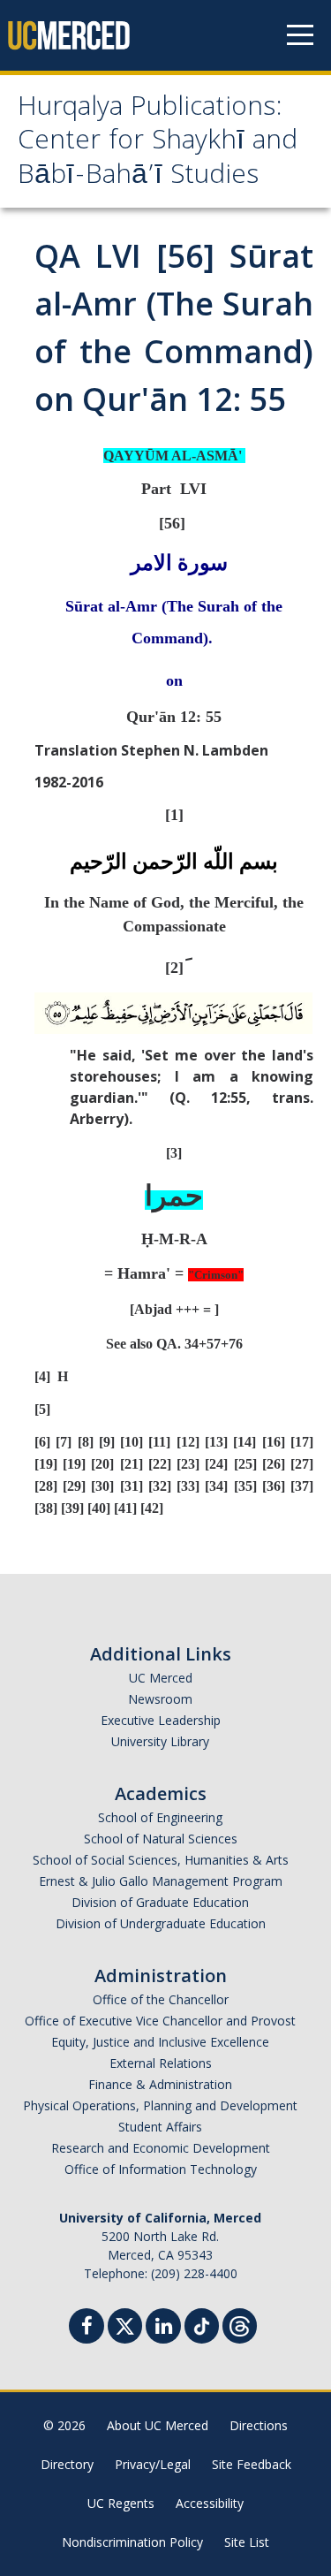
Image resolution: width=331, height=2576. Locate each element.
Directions (259, 2425)
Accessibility (210, 2503)
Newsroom (160, 1699)
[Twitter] (125, 2324)
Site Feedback (252, 2464)
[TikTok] (202, 2324)
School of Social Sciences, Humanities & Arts (161, 1860)
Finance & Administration (160, 2084)
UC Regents (121, 2503)
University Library (160, 1741)
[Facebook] (87, 2328)
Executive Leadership (161, 1720)
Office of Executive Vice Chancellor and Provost (160, 2021)
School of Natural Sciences (161, 1839)
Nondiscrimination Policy (132, 2542)
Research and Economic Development (161, 2148)
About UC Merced (158, 2425)
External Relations (161, 2063)
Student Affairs (160, 2127)
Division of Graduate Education (160, 1902)
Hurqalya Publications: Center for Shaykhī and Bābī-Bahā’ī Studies (158, 143)
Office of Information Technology (161, 2169)
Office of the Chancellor (161, 1999)
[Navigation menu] (300, 35)
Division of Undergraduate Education (161, 1923)
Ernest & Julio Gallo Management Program (161, 1881)
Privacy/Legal (153, 2464)
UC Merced (161, 1678)
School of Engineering (160, 1817)
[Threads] (240, 2324)
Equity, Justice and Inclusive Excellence (160, 2042)
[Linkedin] (163, 2328)
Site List (247, 2542)
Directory (67, 2464)
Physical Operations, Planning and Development (160, 2105)
